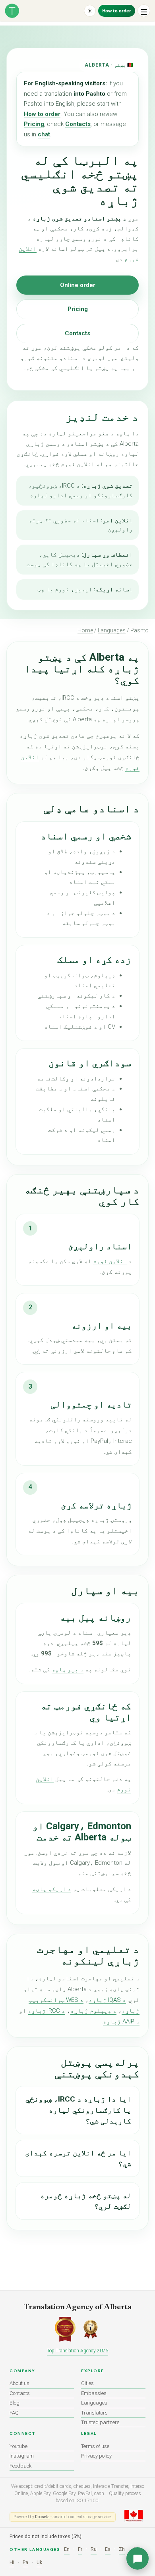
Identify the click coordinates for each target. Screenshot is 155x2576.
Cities (87, 2383)
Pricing (34, 124)
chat (44, 134)
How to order (117, 11)
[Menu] (144, 11)
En (67, 2549)
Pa (25, 2562)
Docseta (42, 2517)
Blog (15, 2403)
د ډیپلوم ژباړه (93, 2011)
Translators (94, 2413)
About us (19, 2383)
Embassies (94, 2393)
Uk (39, 2562)
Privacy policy (96, 2456)
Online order (78, 285)
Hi (12, 2562)
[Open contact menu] (138, 2558)
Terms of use (95, 2446)
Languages (112, 630)
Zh (122, 2549)
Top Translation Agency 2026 (77, 2351)
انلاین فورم (110, 1261)
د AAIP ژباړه (121, 2021)
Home (85, 630)
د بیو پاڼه (68, 1669)
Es (108, 2549)
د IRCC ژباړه (46, 2011)
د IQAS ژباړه (107, 2000)
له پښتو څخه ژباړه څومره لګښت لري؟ (86, 2201)
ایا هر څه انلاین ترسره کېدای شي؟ (78, 2158)
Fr (80, 2549)
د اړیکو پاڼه (52, 1889)
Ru (94, 2549)
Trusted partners (100, 2422)
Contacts (78, 124)
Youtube (18, 2446)
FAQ (14, 2413)
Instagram (22, 2456)
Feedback (21, 2466)
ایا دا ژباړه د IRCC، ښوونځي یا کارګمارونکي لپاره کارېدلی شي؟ (78, 2110)
